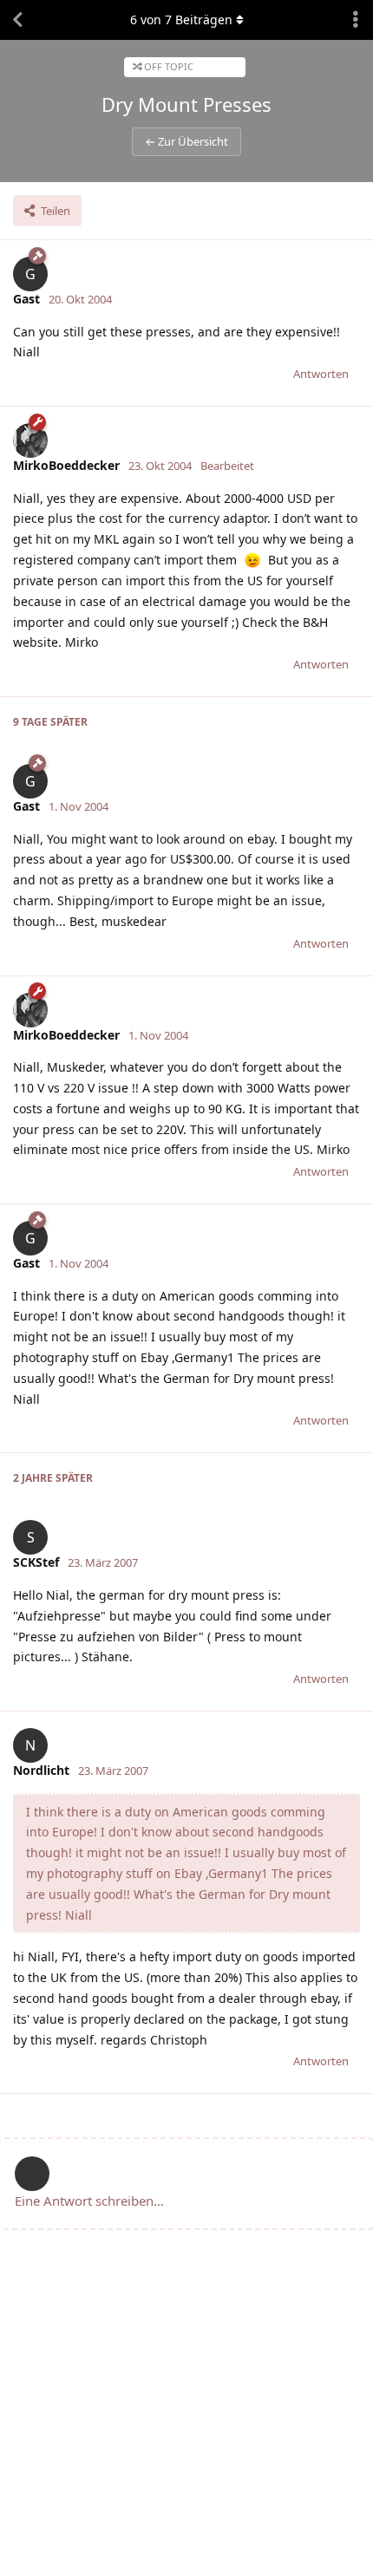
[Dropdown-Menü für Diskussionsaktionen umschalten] (356, 20)
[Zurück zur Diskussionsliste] (17, 20)
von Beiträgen (181, 20)
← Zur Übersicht (186, 141)
